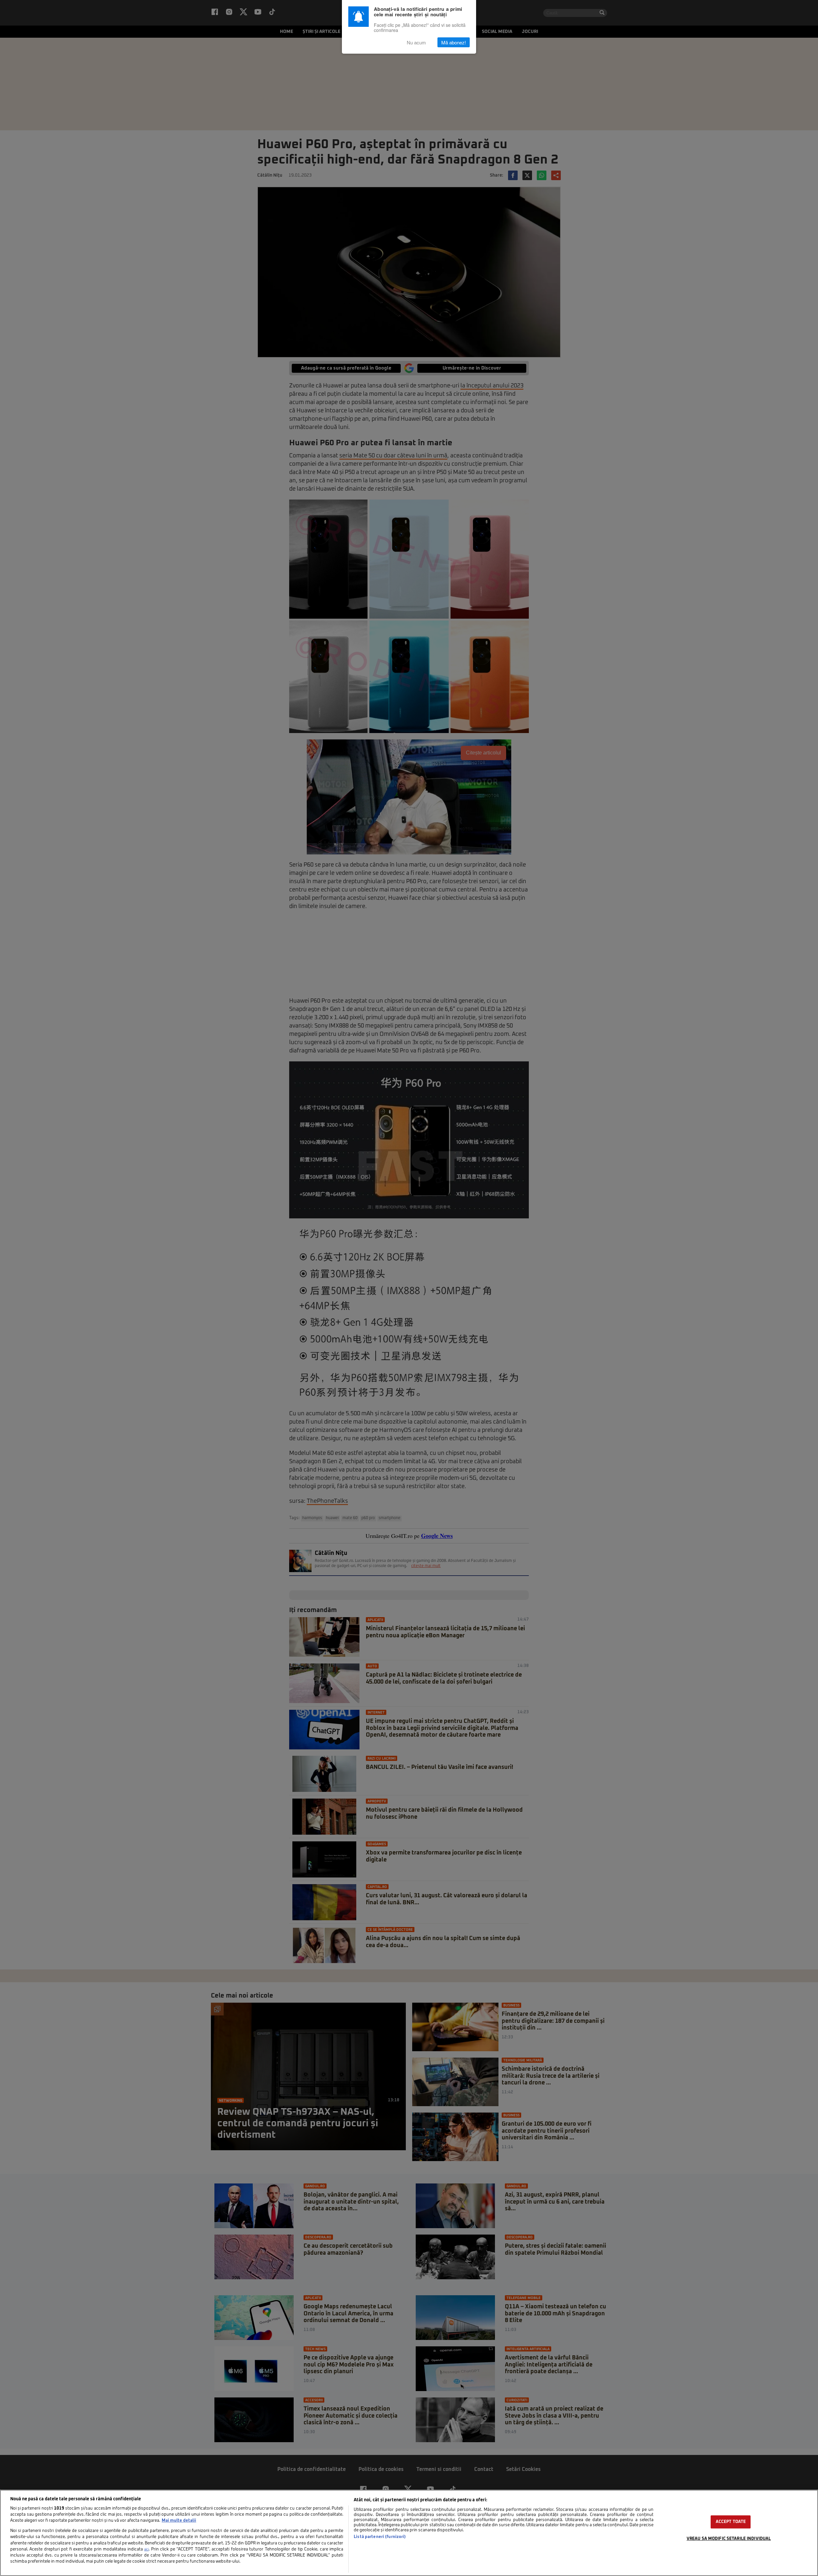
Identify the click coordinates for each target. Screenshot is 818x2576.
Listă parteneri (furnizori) (380, 2537)
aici (146, 2549)
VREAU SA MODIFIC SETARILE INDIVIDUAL (729, 2539)
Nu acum (416, 42)
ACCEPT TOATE (731, 2522)
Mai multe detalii (179, 2521)
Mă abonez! (454, 42)
